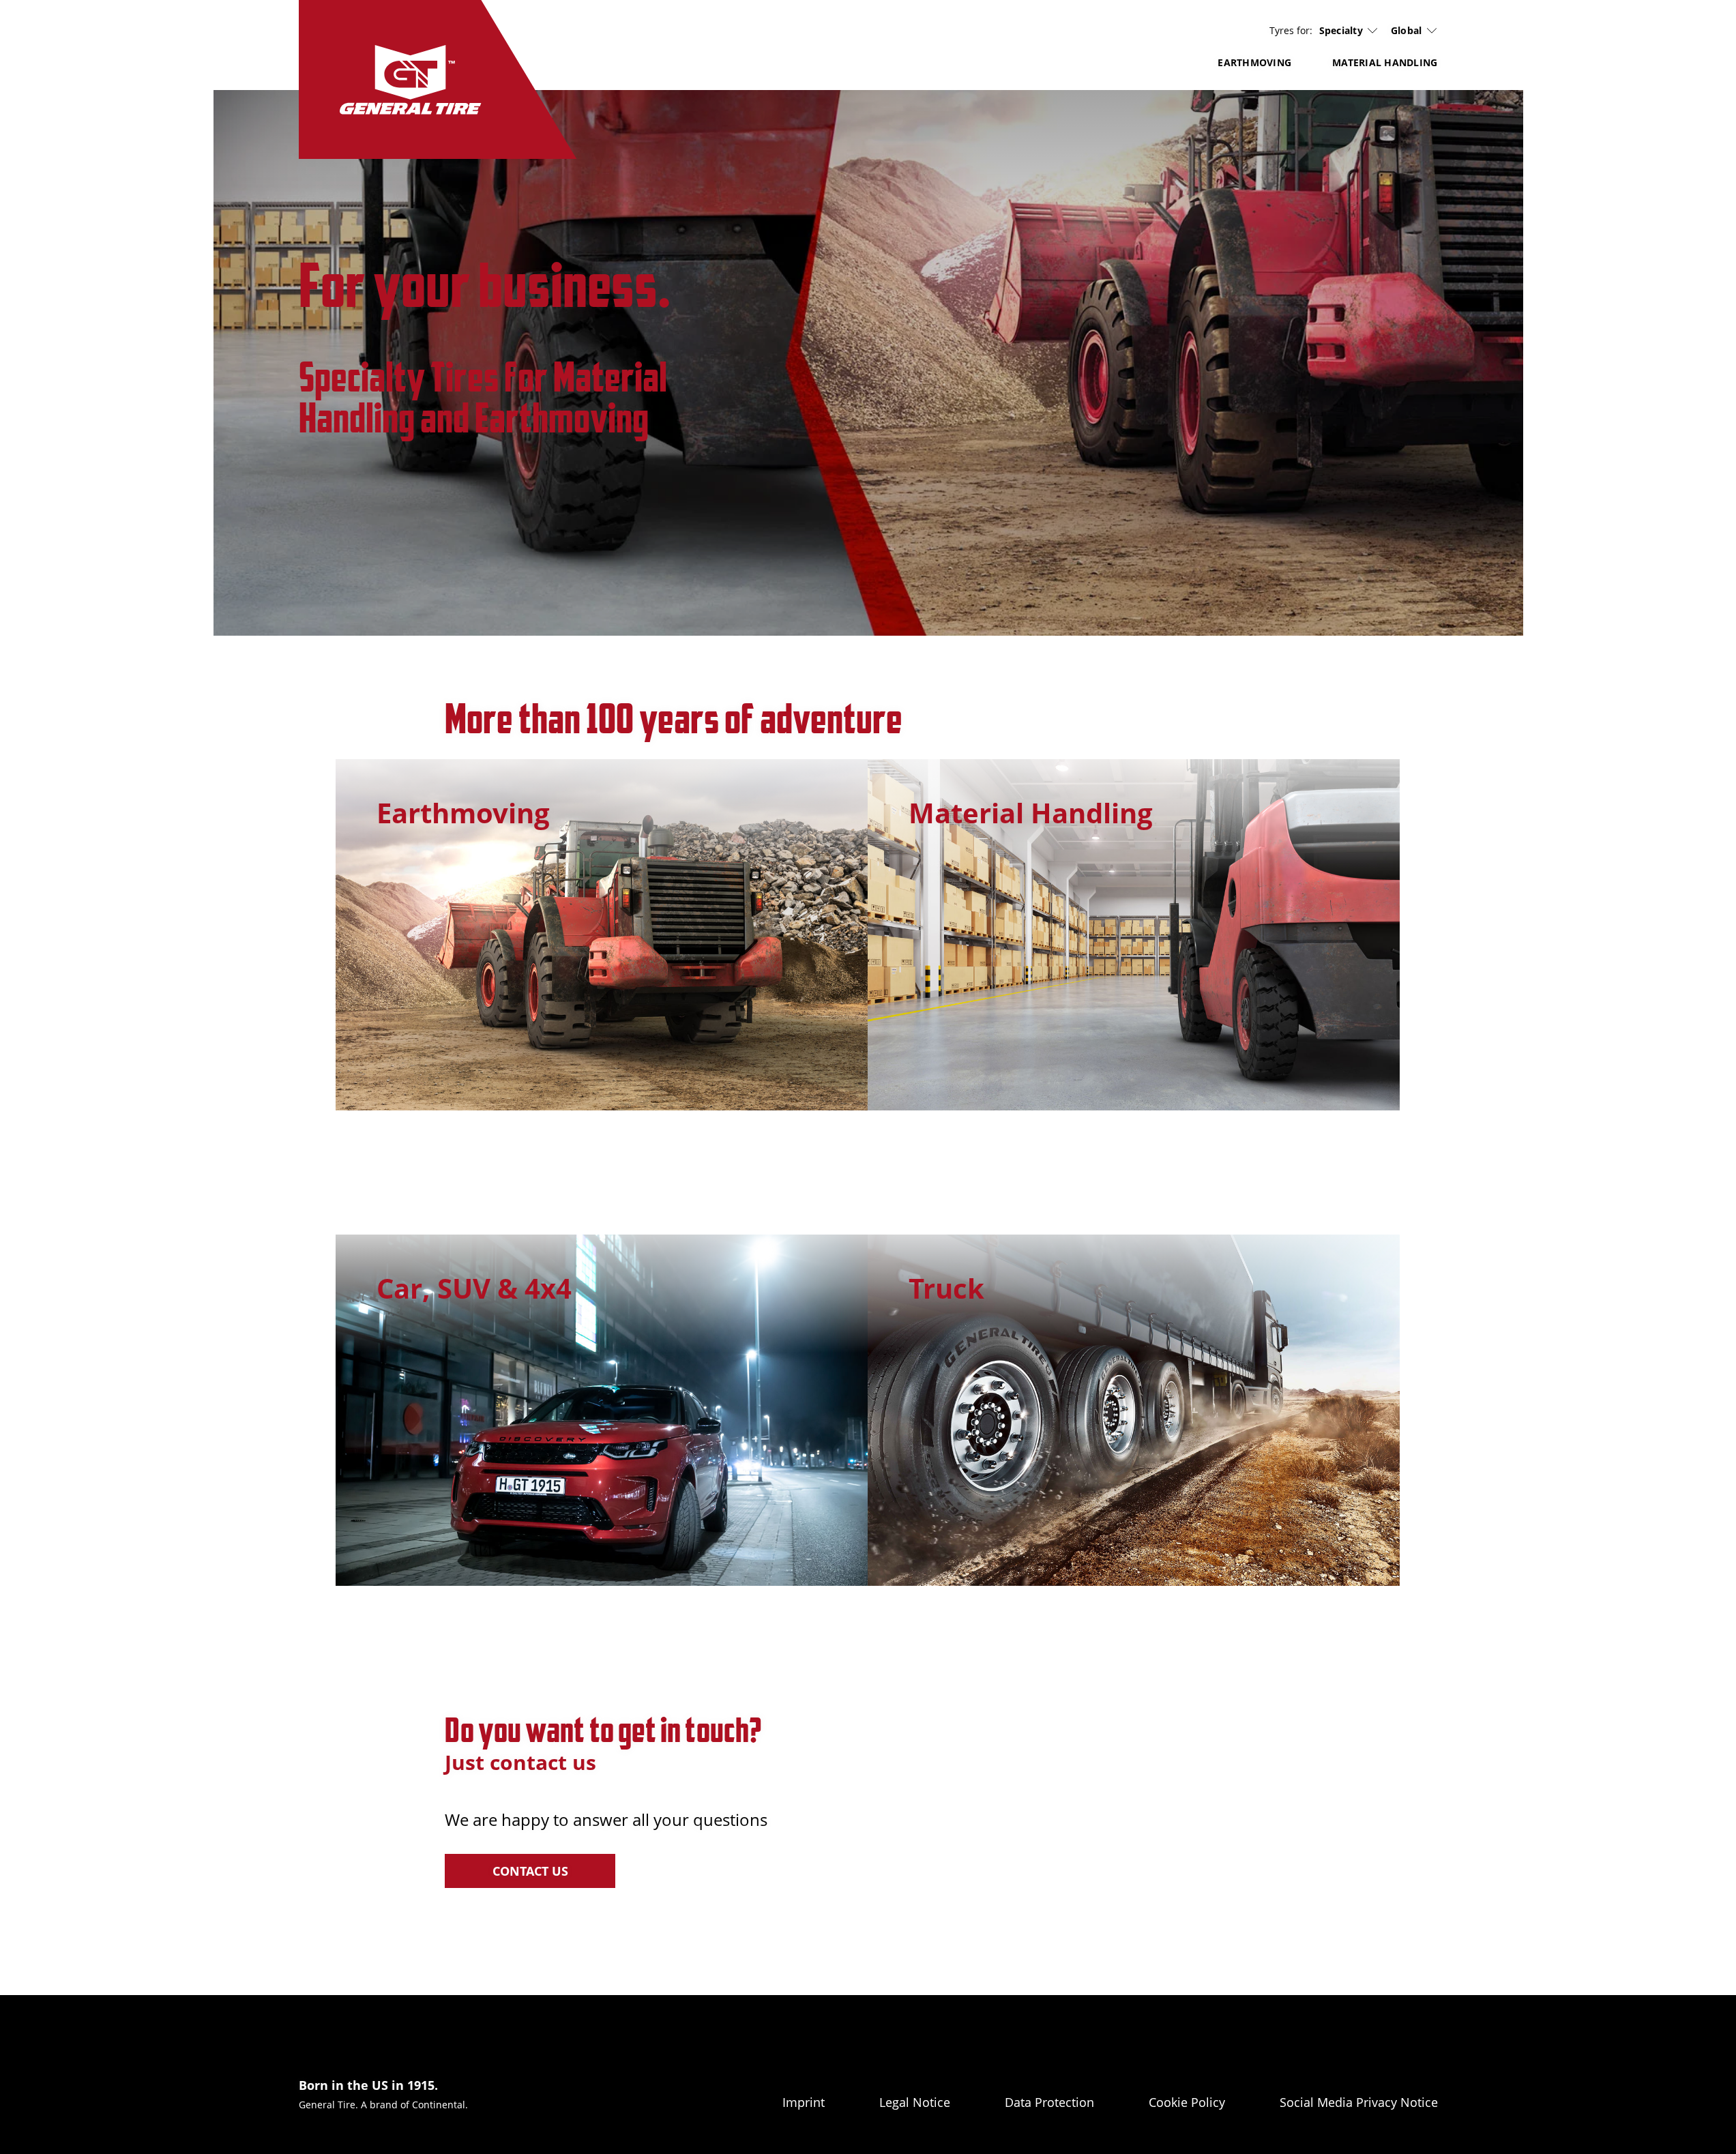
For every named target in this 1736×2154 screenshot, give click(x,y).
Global (1407, 30)
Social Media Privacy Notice (1359, 2102)
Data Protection (1049, 2102)
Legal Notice (915, 2102)
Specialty (1341, 31)
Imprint (804, 2102)
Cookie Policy (1187, 2102)
